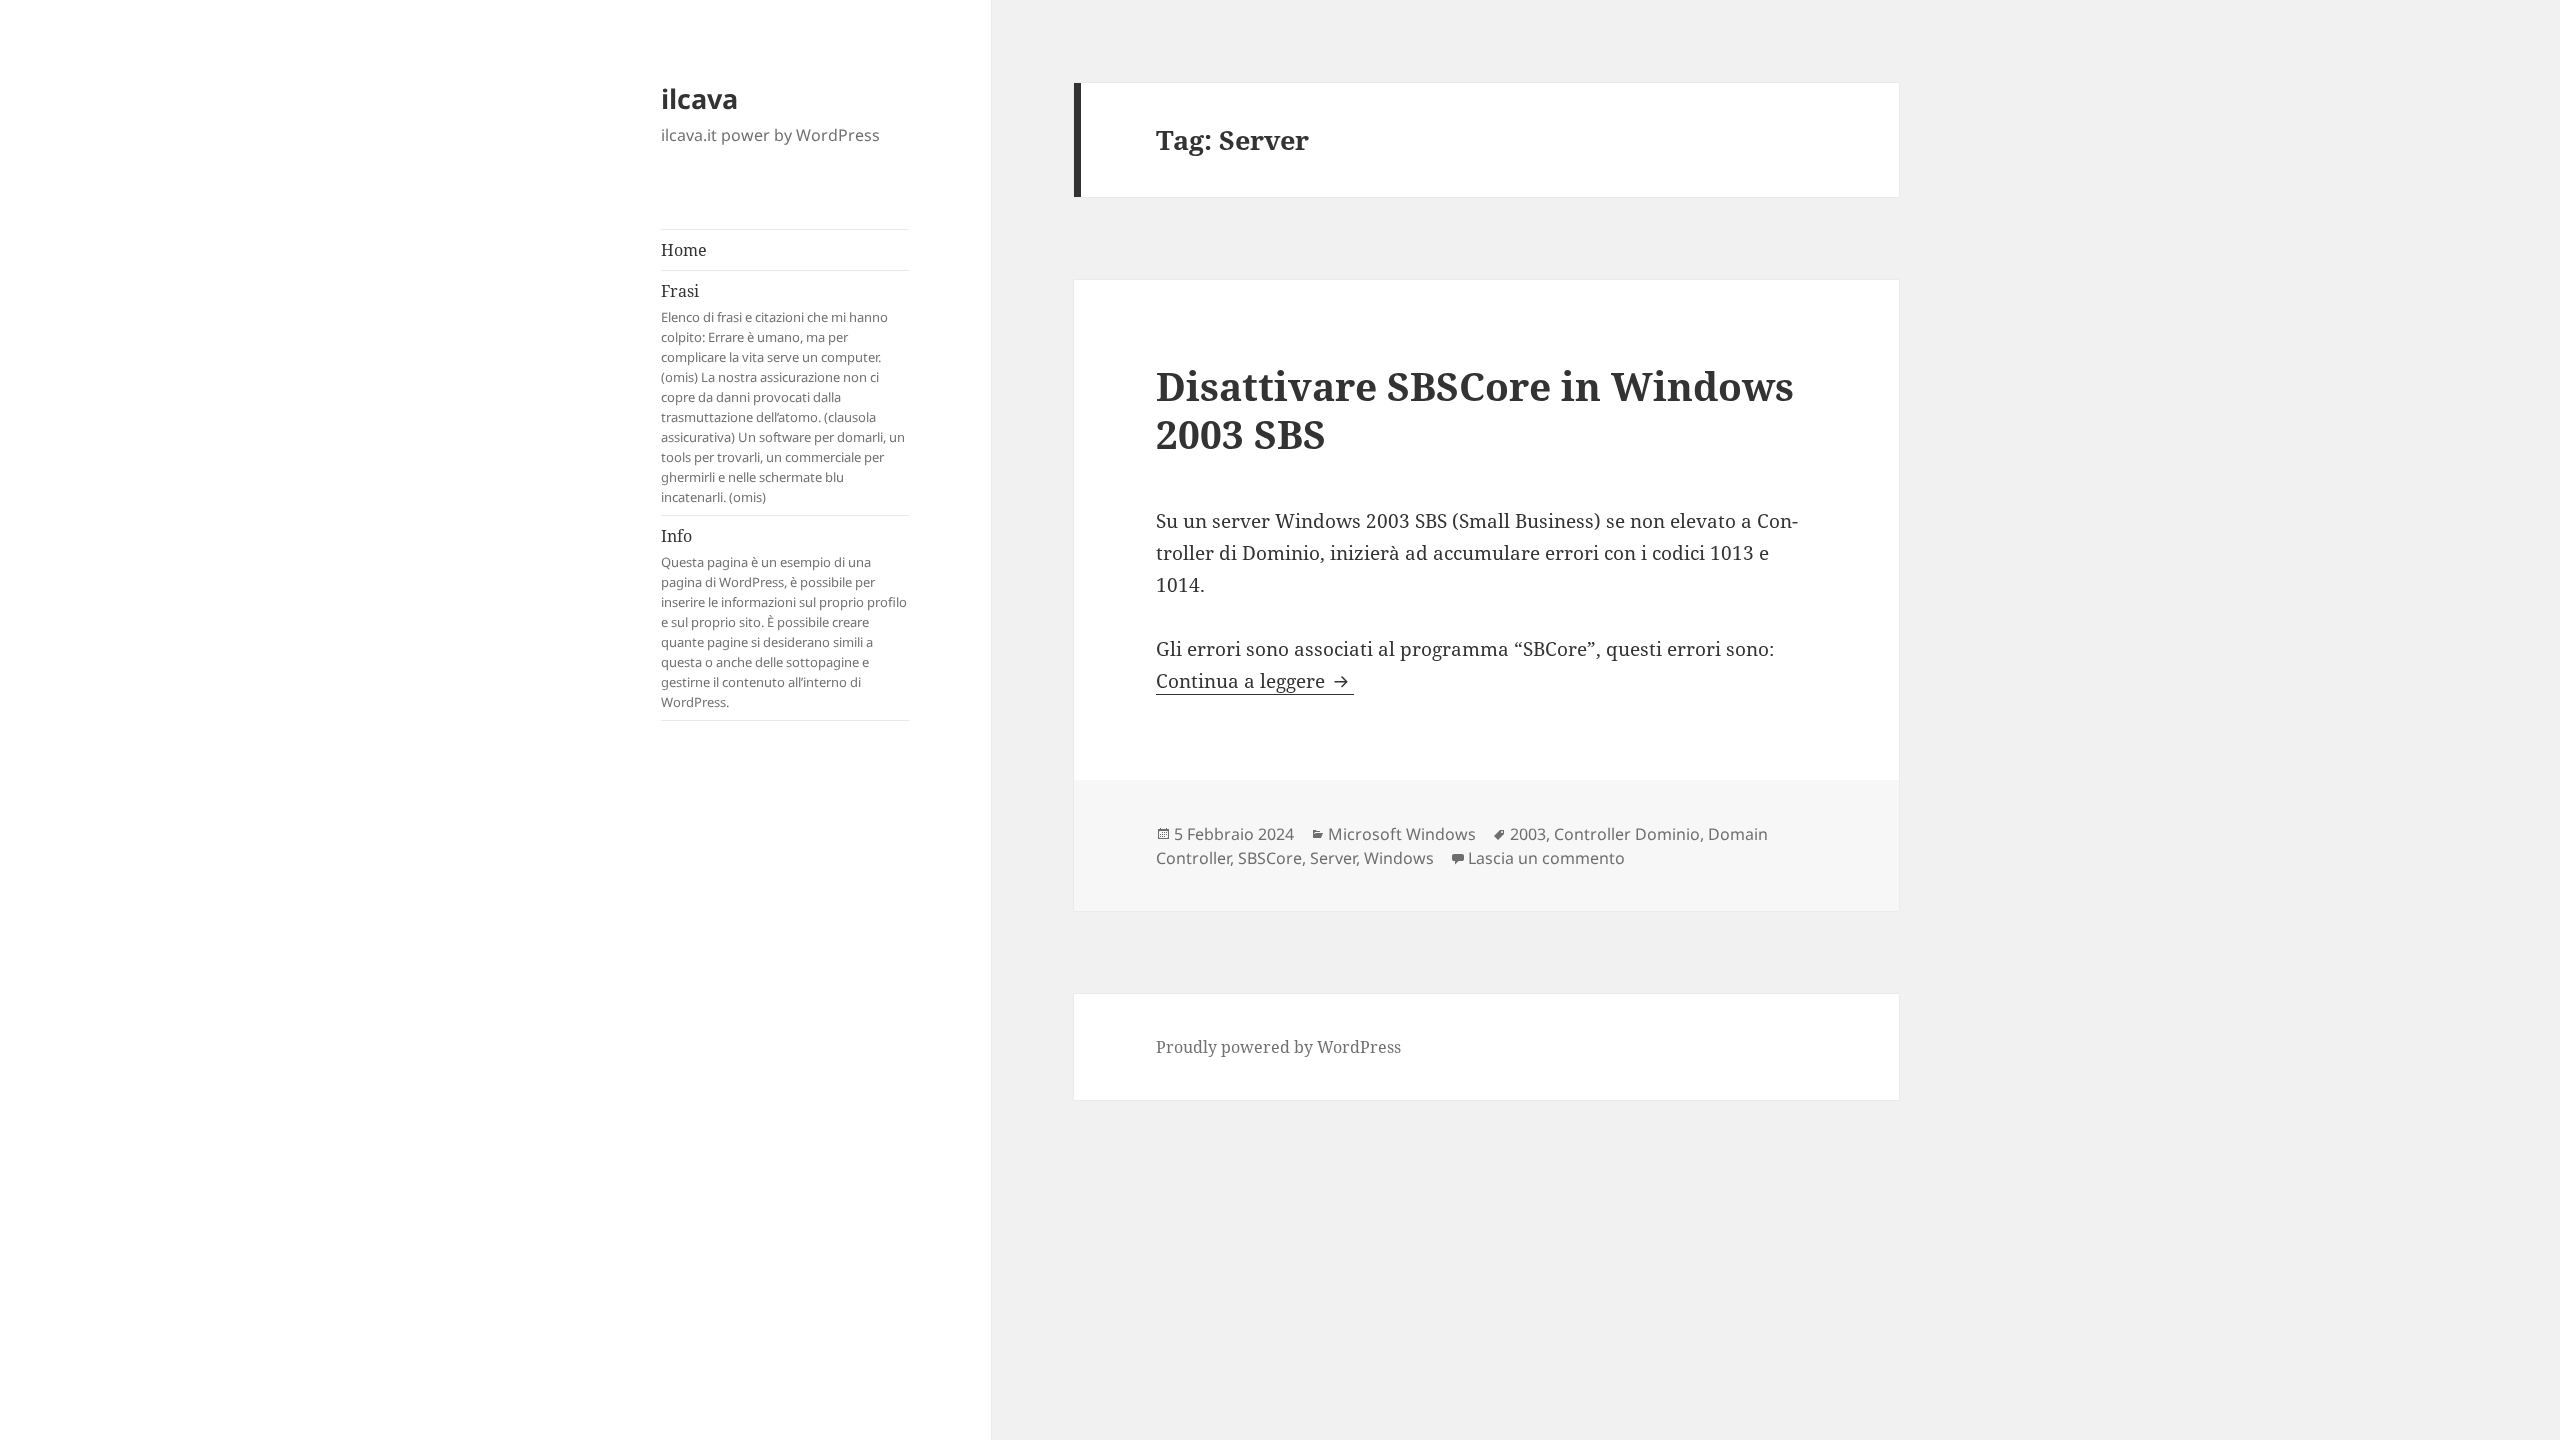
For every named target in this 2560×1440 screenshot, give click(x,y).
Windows (1399, 858)
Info (784, 618)
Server (1333, 858)
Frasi (783, 393)
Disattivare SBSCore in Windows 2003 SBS (1475, 409)
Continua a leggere (1255, 681)
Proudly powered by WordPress (1278, 1047)
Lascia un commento (1546, 858)
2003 (1528, 834)
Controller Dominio (1627, 834)
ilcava (699, 98)
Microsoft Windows (1402, 834)
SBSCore (1270, 858)
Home (684, 250)
